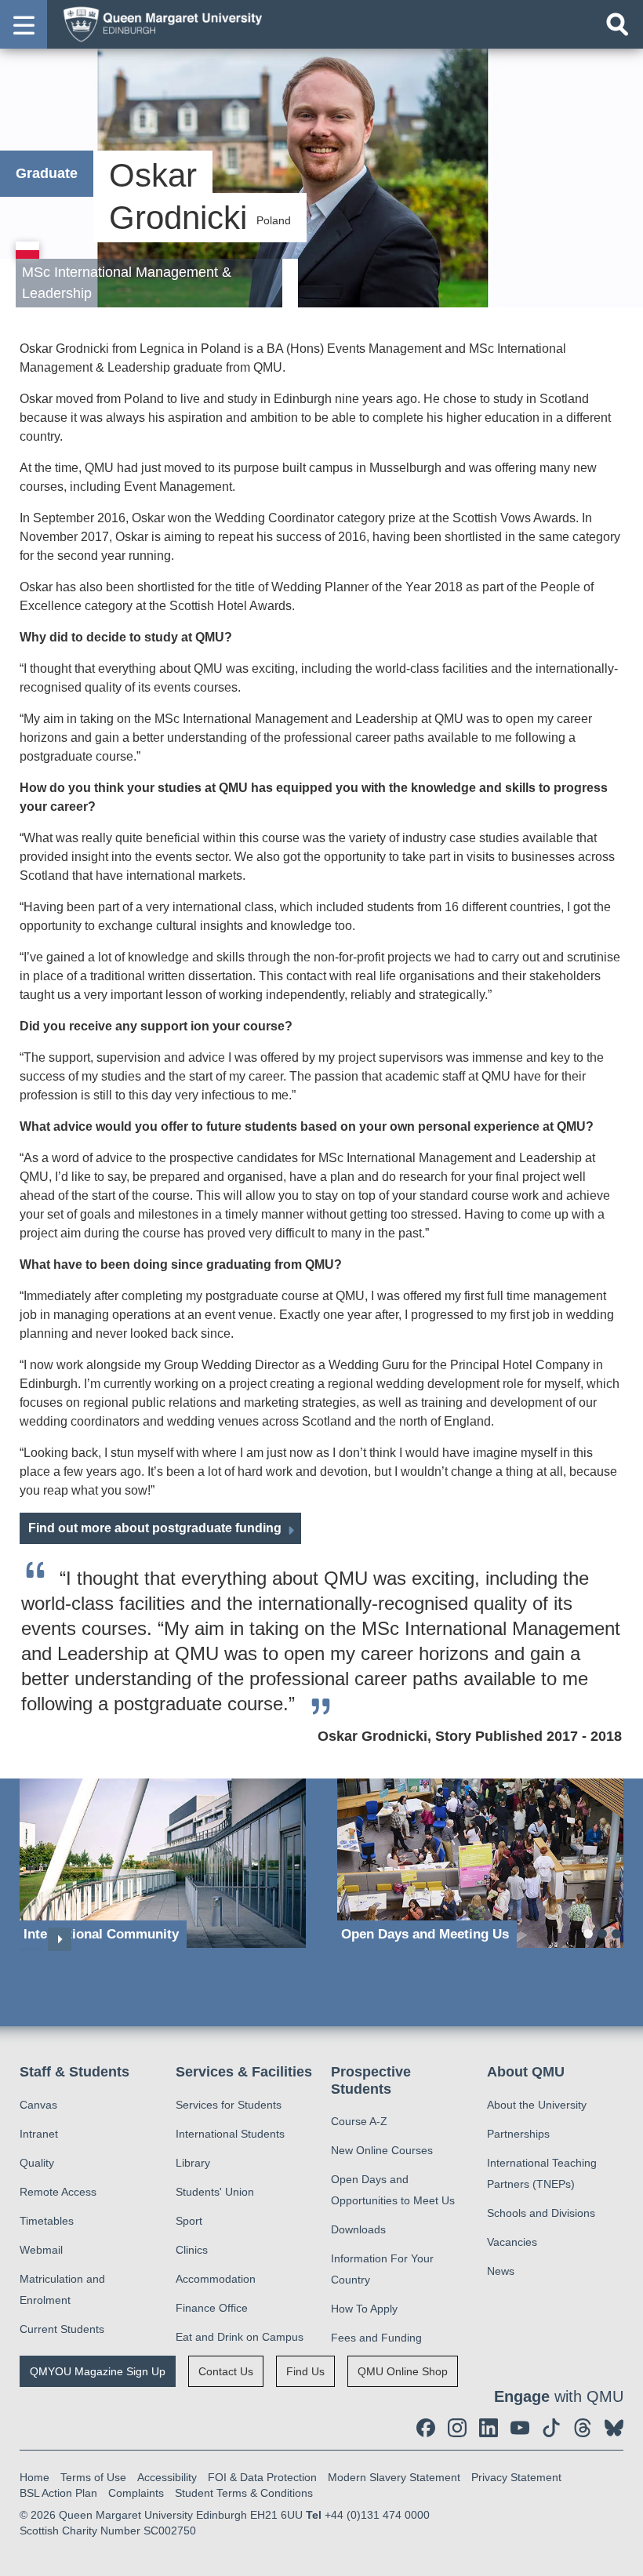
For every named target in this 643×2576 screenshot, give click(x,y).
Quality (37, 2163)
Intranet (39, 2134)
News (501, 2271)
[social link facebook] (426, 2428)
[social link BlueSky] (614, 2428)
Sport (189, 2221)
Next (60, 1939)
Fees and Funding (376, 2338)
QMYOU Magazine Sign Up (98, 2371)
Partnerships (518, 2134)
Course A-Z (359, 2121)
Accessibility (167, 2477)
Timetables (47, 2221)
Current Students (62, 2329)
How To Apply (364, 2309)
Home (35, 2477)
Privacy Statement (516, 2477)
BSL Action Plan (58, 2493)
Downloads (358, 2229)
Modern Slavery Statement (394, 2477)
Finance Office (212, 2308)
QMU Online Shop (403, 2371)
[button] (24, 24)
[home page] (158, 24)
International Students (230, 2134)
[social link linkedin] (489, 2428)
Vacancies (512, 2242)
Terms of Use (93, 2477)
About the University (537, 2105)
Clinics (192, 2250)
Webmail (41, 2250)
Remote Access (58, 2192)
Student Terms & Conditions (244, 2493)
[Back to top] (623, 2556)
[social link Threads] (583, 2428)
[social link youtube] (520, 2428)
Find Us (305, 2371)
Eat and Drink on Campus (240, 2337)
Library (193, 2163)
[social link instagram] (457, 2428)
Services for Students (229, 2105)
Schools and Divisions (541, 2213)
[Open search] (617, 24)
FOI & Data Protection (262, 2477)
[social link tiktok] (551, 2428)
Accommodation (216, 2279)
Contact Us (226, 2371)
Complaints (136, 2493)
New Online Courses (382, 2150)
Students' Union (215, 2192)
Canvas (38, 2105)
